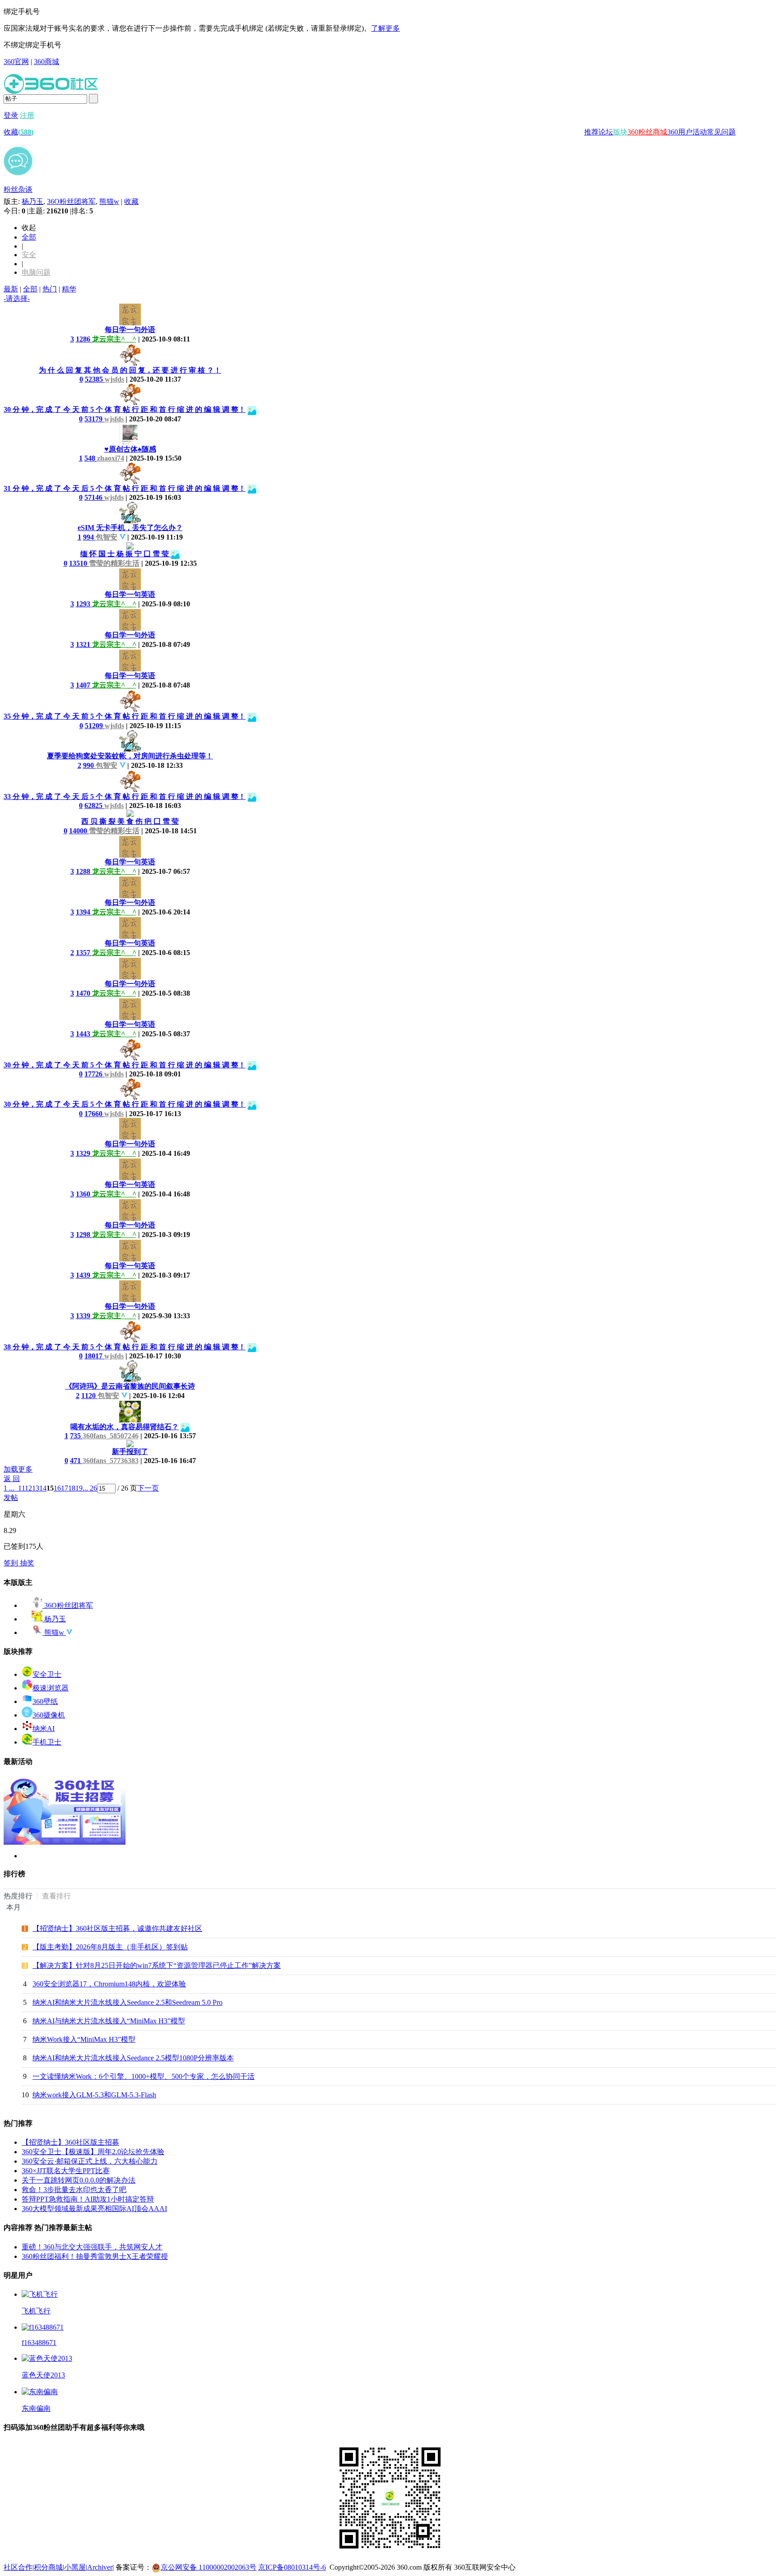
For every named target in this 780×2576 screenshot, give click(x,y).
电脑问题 (36, 272)
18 (72, 1488)
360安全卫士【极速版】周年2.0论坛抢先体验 (93, 2152)
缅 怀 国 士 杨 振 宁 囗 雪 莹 (125, 554)
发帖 (11, 1498)
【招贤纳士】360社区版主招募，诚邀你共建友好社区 (117, 1928)
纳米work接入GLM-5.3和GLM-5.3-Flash (94, 2095)
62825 (94, 806)
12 (28, 1488)
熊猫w (109, 201)
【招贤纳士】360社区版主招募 (70, 2142)
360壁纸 (45, 1701)
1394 (84, 912)
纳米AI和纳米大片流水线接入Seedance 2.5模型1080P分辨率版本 (133, 2058)
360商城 (46, 62)
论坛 (606, 132)
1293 (84, 604)
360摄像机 (49, 1715)
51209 (95, 726)
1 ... (9, 1488)
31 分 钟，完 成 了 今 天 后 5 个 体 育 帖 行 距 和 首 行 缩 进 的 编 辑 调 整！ (125, 488)
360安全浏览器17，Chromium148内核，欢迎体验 (109, 1984)
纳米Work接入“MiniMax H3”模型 (84, 2039)
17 (65, 1488)
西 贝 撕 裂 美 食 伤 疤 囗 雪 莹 (130, 821)
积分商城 (48, 2567)
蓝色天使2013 (43, 2375)
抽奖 (27, 1563)
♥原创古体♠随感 (130, 449)
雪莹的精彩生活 (114, 563)
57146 (94, 497)
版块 (620, 132)
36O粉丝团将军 (71, 201)
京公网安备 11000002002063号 (209, 2567)
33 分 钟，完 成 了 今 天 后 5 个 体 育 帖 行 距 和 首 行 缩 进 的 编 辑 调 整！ (125, 796)
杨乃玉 (32, 201)
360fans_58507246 (111, 1436)
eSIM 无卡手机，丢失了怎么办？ (130, 528)
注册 (27, 115)
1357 (84, 953)
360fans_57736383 (111, 1461)
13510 (79, 563)
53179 (94, 419)
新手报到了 (130, 1452)
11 (21, 1488)
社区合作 (18, 2567)
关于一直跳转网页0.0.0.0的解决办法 (79, 2180)
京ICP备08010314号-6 (292, 2567)
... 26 (90, 1488)
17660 (94, 1114)
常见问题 (721, 132)
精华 (69, 289)
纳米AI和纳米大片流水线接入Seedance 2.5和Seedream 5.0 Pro (128, 2002)
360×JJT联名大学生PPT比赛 (66, 2171)
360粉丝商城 (647, 132)
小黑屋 (75, 2567)
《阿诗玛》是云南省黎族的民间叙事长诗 (130, 1386)
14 (43, 1488)
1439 (84, 1275)
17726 (94, 1074)
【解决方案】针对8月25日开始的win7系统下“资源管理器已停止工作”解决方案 (157, 1965)
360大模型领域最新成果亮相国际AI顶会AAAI (94, 2209)
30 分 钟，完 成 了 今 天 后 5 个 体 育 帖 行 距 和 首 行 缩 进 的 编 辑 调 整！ (125, 1104)
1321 (84, 644)
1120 (89, 1396)
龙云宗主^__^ (114, 339)
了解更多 (385, 28)
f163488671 (39, 2343)
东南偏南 (36, 2408)
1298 (84, 1235)
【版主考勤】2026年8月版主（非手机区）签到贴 (110, 1947)
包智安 (107, 537)
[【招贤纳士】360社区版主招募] (65, 1842)
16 (57, 1488)
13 (36, 1488)
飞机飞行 (36, 2311)
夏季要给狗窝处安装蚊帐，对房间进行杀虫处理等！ (130, 756)
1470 (84, 993)
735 (76, 1436)
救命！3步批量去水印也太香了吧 (74, 2190)
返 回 (12, 1479)
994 (89, 537)
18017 (94, 1356)
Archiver (100, 2567)
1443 (84, 1034)
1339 (84, 1316)
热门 (50, 289)
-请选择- (17, 298)
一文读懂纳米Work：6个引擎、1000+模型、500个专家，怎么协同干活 (144, 2076)
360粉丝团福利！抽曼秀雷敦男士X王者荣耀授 (95, 2256)
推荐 (591, 132)
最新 (11, 289)
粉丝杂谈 (18, 189)
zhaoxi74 (111, 458)
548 (91, 458)
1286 (84, 339)
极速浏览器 (51, 1688)
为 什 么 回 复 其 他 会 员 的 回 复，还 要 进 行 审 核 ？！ (130, 370)
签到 (12, 1563)
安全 (29, 255)
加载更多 (18, 1469)
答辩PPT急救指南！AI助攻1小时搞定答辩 (88, 2199)
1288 (84, 871)
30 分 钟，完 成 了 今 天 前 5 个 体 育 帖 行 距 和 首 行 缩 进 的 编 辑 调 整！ (125, 409)
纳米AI (44, 1729)
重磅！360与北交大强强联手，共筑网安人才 (92, 2247)
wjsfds (114, 379)
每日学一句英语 (130, 594)
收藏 (19, 132)
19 (79, 1488)
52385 (95, 379)
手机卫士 (47, 1742)
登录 (11, 115)
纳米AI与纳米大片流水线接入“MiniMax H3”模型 (109, 2021)
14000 (79, 831)
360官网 (16, 62)
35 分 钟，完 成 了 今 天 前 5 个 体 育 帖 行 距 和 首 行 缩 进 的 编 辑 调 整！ (125, 716)
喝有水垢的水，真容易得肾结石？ (125, 1427)
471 (76, 1461)
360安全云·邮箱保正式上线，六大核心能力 (90, 2161)
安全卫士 (47, 1674)
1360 (84, 1194)
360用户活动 (687, 132)
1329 (84, 1153)
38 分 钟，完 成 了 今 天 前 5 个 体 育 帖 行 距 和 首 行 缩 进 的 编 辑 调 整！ (125, 1347)
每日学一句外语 (130, 330)
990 (89, 765)
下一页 (148, 1488)
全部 (29, 237)
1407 (84, 685)
